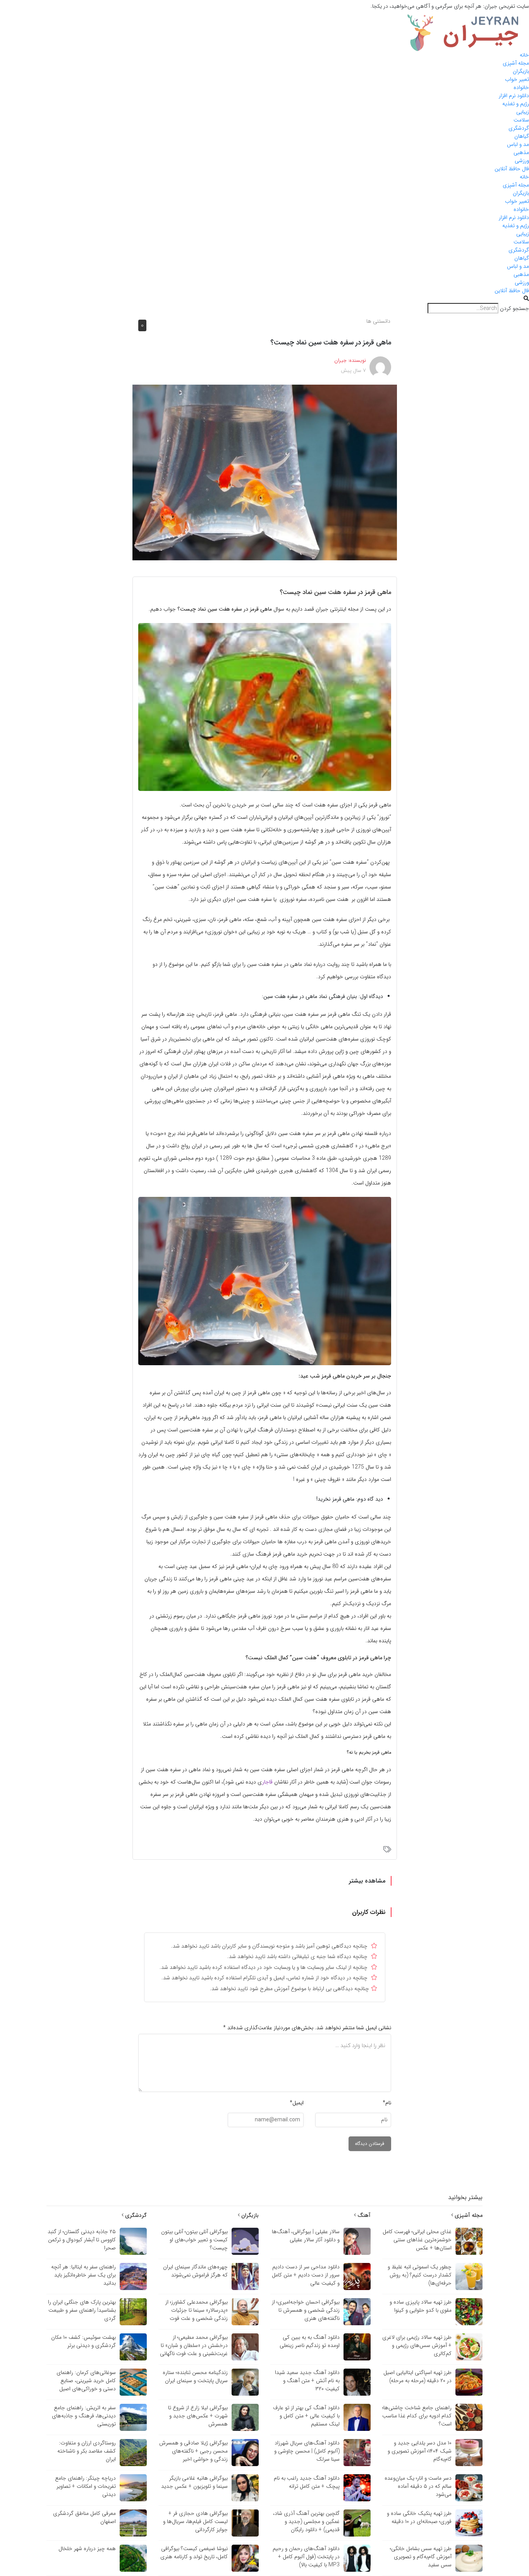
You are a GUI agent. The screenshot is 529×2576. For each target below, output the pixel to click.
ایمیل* (297, 2103)
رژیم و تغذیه (516, 104)
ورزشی (522, 161)
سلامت (521, 120)
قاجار (267, 1782)
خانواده (521, 87)
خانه (524, 55)
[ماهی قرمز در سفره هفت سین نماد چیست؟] (265, 472)
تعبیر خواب (517, 79)
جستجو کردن (514, 309)
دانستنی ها (378, 321)
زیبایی (523, 112)
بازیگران (521, 71)
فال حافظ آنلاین (512, 169)
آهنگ (363, 2215)
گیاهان (522, 136)
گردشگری (519, 128)
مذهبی (521, 152)
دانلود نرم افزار (514, 96)
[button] (264, 299)
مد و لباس (518, 144)
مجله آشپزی (516, 63)
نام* (387, 2103)
